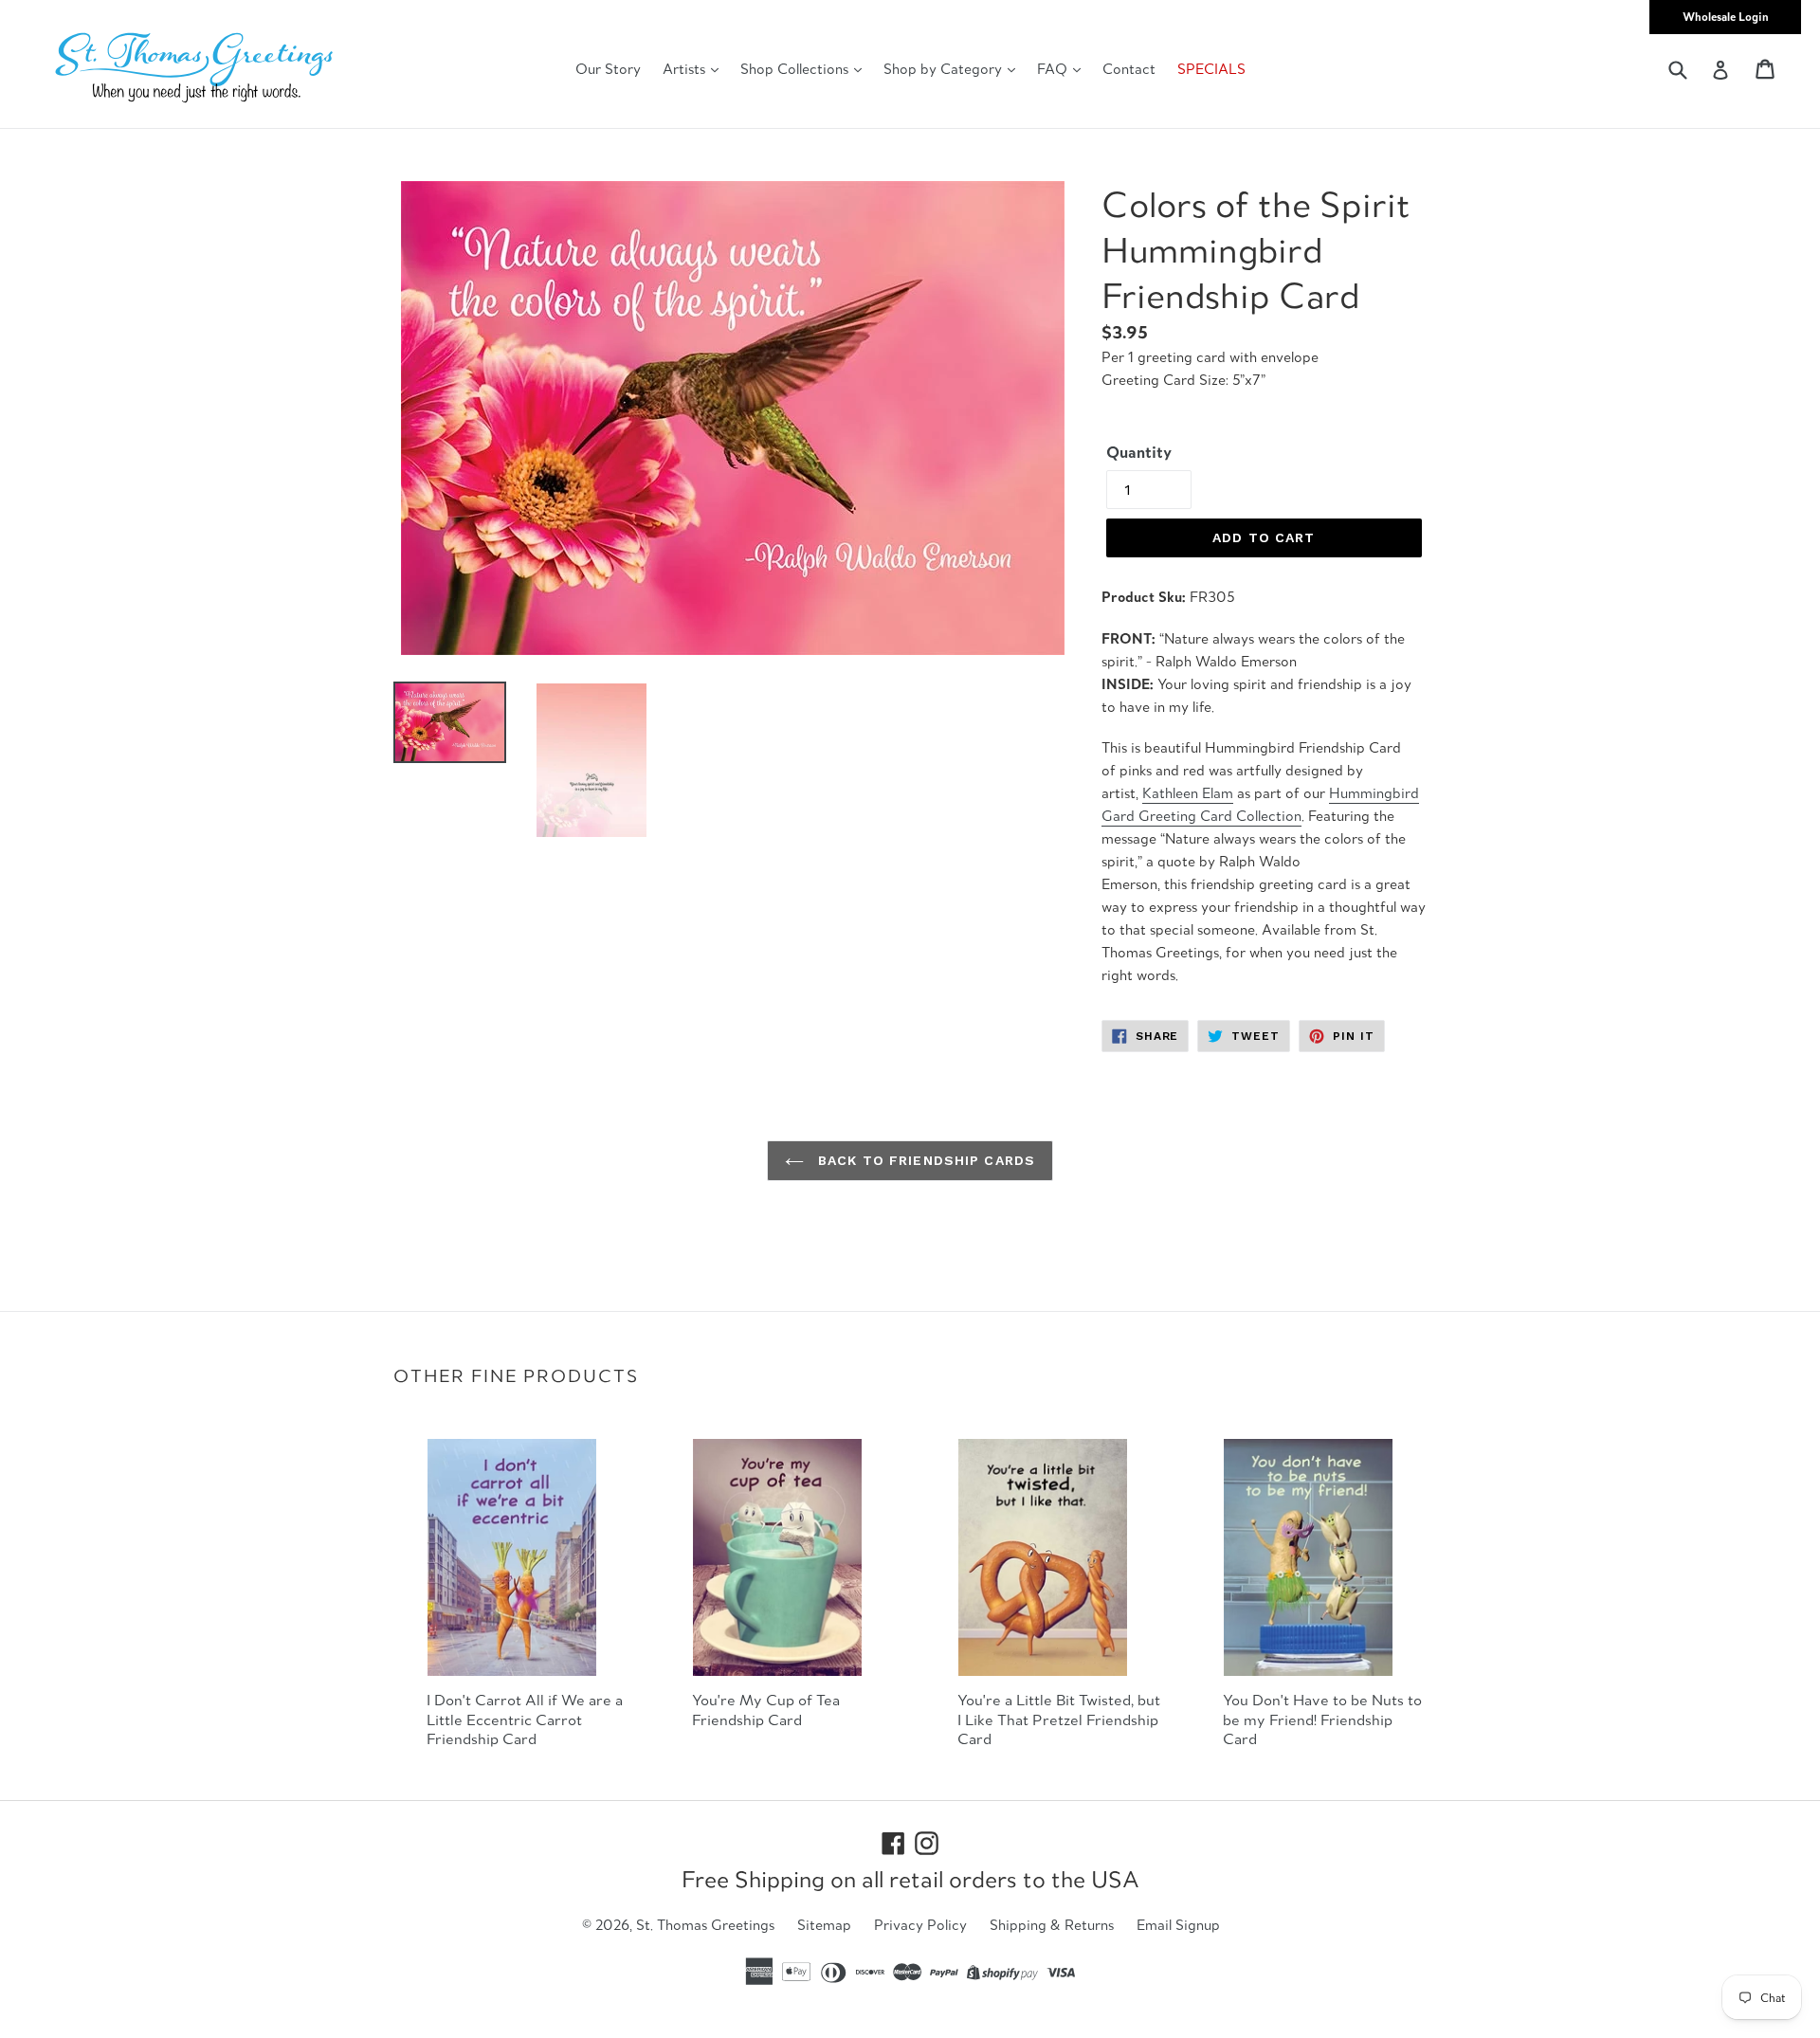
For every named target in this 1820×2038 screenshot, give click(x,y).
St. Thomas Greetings (705, 1925)
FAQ (1054, 69)
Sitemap (824, 1925)
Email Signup (1178, 1925)
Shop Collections (796, 69)
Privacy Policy (920, 1925)
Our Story (608, 69)
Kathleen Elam (1188, 793)
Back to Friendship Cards (924, 1160)
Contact (1129, 69)
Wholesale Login (1726, 17)
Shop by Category (945, 69)
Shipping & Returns (1052, 1925)
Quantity (1139, 452)
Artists (686, 69)
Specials (1211, 69)
